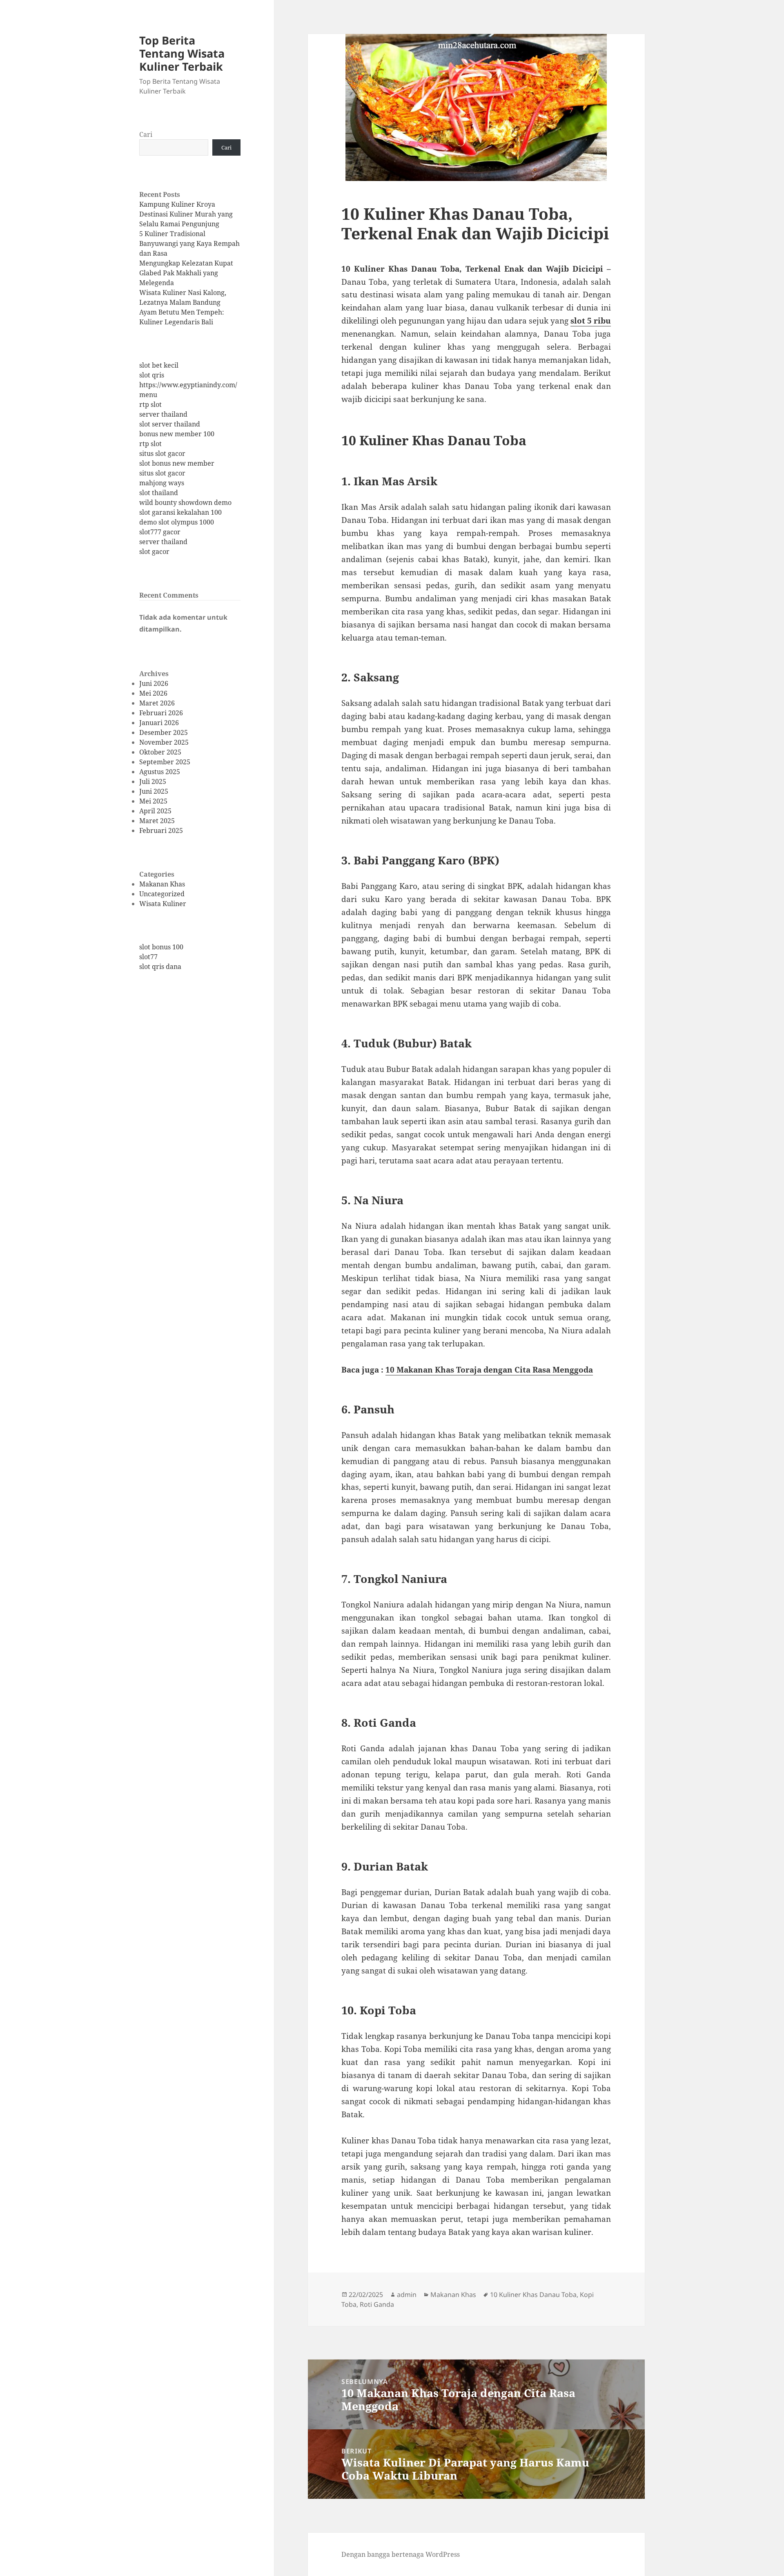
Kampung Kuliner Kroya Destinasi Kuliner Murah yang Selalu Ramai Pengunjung (186, 214)
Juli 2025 (153, 781)
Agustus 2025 (160, 772)
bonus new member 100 (177, 434)
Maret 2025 (157, 821)
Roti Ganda (377, 2304)
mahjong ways (162, 483)
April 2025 (155, 811)
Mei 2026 (153, 693)
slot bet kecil (159, 365)
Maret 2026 (157, 703)
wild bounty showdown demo (185, 502)
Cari (146, 134)
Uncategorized (162, 894)
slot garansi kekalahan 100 (180, 512)
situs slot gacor (162, 453)
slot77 (148, 957)
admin (407, 2295)
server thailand (163, 414)
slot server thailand (170, 424)
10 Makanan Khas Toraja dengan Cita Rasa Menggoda (489, 1370)
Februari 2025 (161, 830)
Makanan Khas (162, 884)
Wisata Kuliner (163, 904)
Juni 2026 (154, 683)
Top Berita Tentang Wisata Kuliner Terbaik (182, 53)
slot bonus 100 (161, 947)
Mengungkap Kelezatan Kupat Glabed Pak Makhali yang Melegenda (186, 273)
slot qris (152, 375)
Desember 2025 (164, 732)
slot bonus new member (177, 463)
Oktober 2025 (160, 752)
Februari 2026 (161, 713)
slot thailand (159, 493)
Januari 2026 (159, 723)
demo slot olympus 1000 (177, 522)
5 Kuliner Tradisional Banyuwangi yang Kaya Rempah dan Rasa (189, 243)
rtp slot (150, 404)
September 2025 (165, 762)
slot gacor (154, 551)
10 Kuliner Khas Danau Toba (533, 2295)
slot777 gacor (160, 532)
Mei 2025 (153, 801)
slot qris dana (160, 967)
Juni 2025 (154, 791)
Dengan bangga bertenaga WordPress (401, 2554)
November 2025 (164, 742)
